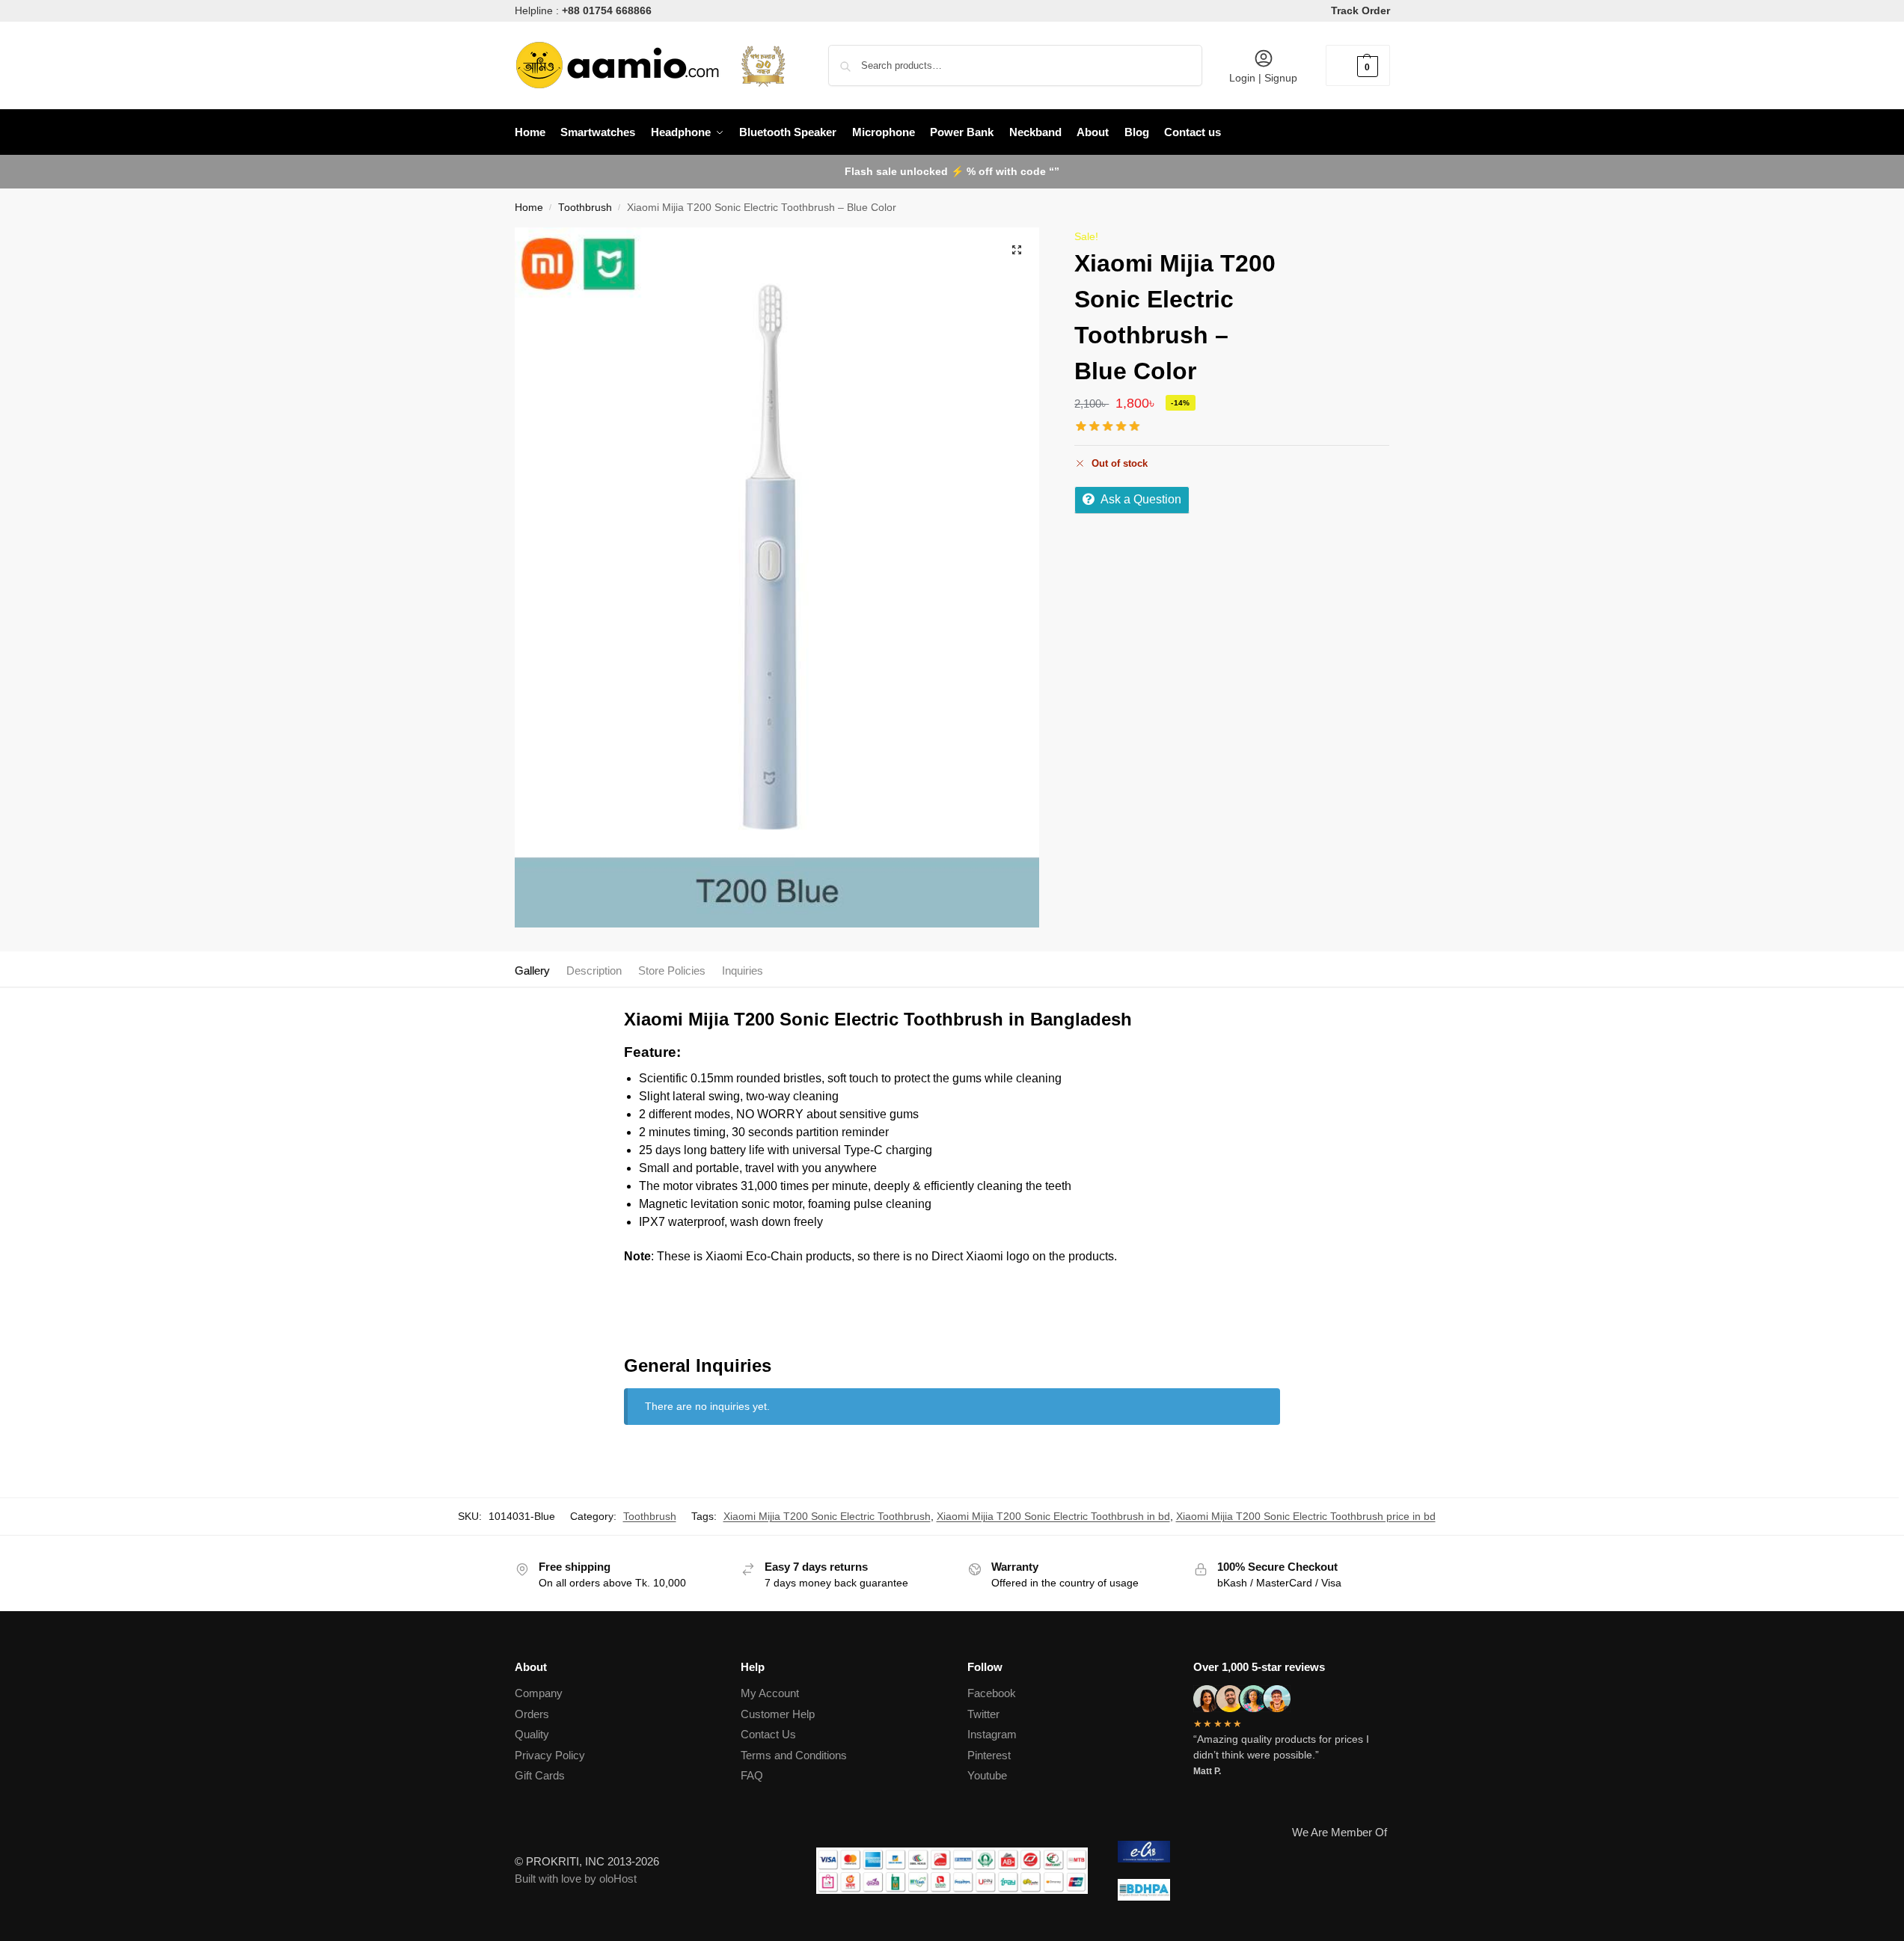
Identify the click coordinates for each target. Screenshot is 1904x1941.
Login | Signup (1263, 78)
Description (594, 970)
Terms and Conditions (794, 1755)
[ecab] (1253, 1852)
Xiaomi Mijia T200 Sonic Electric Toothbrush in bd (1053, 1516)
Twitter (983, 1714)
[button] (1358, 65)
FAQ (752, 1775)
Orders (532, 1714)
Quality (532, 1734)
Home (529, 208)
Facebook (992, 1693)
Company (539, 1693)
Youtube (987, 1775)
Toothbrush (585, 208)
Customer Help (778, 1714)
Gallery (532, 970)
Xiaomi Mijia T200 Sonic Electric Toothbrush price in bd (1306, 1516)
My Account (770, 1693)
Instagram (992, 1734)
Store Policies (672, 970)
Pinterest (989, 1755)
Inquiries (743, 970)
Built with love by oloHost (576, 1879)
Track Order (1360, 10)
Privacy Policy (550, 1755)
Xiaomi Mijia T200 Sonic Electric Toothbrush (827, 1516)
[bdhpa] (1253, 1890)
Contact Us (768, 1734)
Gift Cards (540, 1775)
